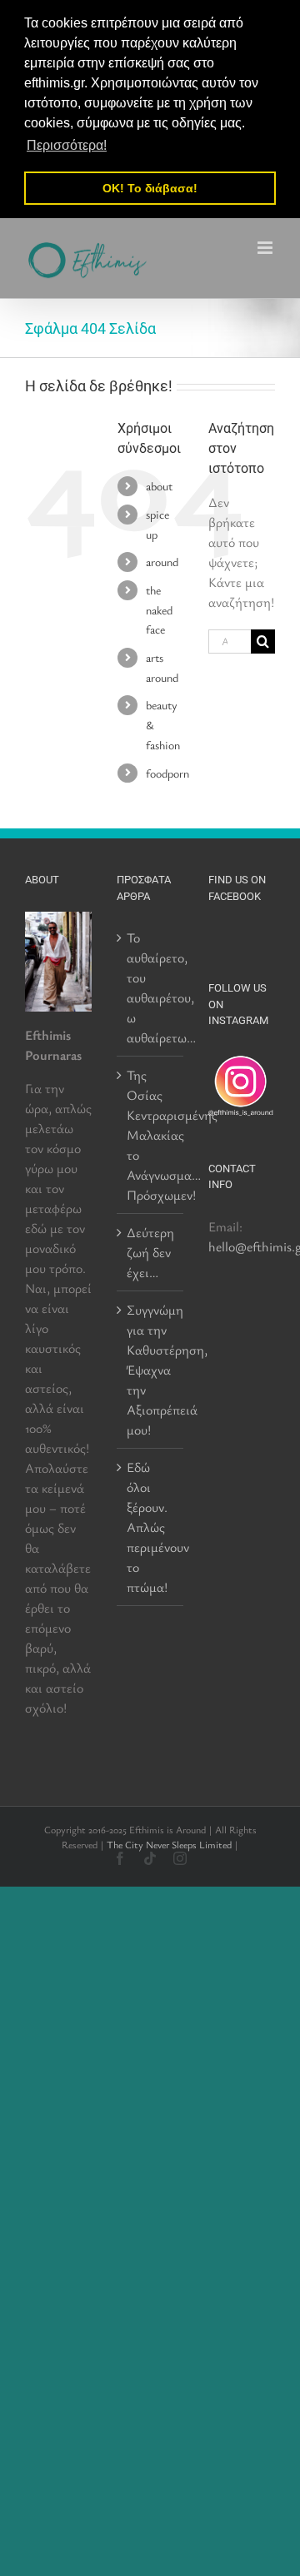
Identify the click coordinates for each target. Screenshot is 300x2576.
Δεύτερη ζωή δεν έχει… (150, 1252)
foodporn (167, 773)
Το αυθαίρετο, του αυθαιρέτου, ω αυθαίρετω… (151, 987)
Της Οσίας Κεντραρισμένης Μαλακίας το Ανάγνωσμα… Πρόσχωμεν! (151, 1135)
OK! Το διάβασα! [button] (150, 188)
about (159, 486)
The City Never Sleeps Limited (169, 1844)
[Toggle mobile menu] (266, 248)
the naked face (159, 610)
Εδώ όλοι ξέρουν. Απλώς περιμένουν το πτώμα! (151, 1527)
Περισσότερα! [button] (67, 145)
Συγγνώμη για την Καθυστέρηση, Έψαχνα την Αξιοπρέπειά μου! (151, 1370)
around (162, 562)
